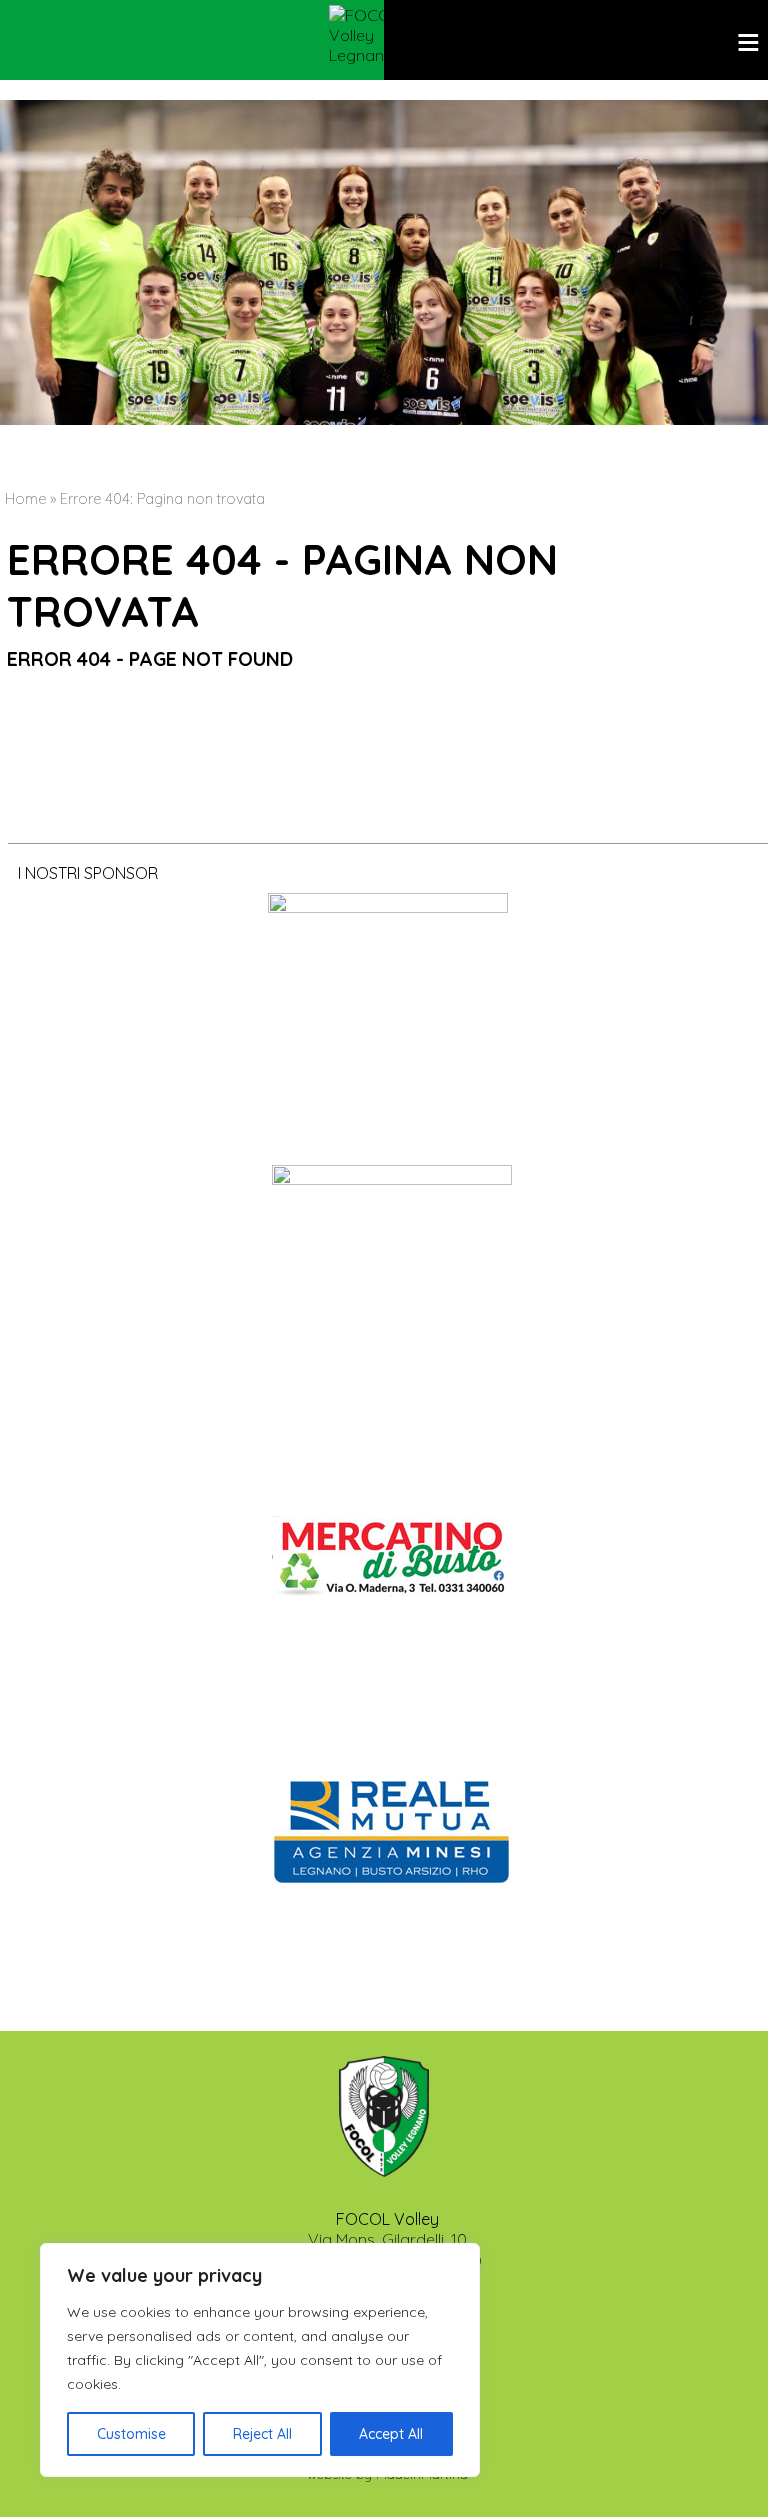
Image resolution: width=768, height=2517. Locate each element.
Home (25, 499)
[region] (260, 2360)
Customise (131, 2434)
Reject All (262, 2434)
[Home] (384, 35)
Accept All (391, 2434)
